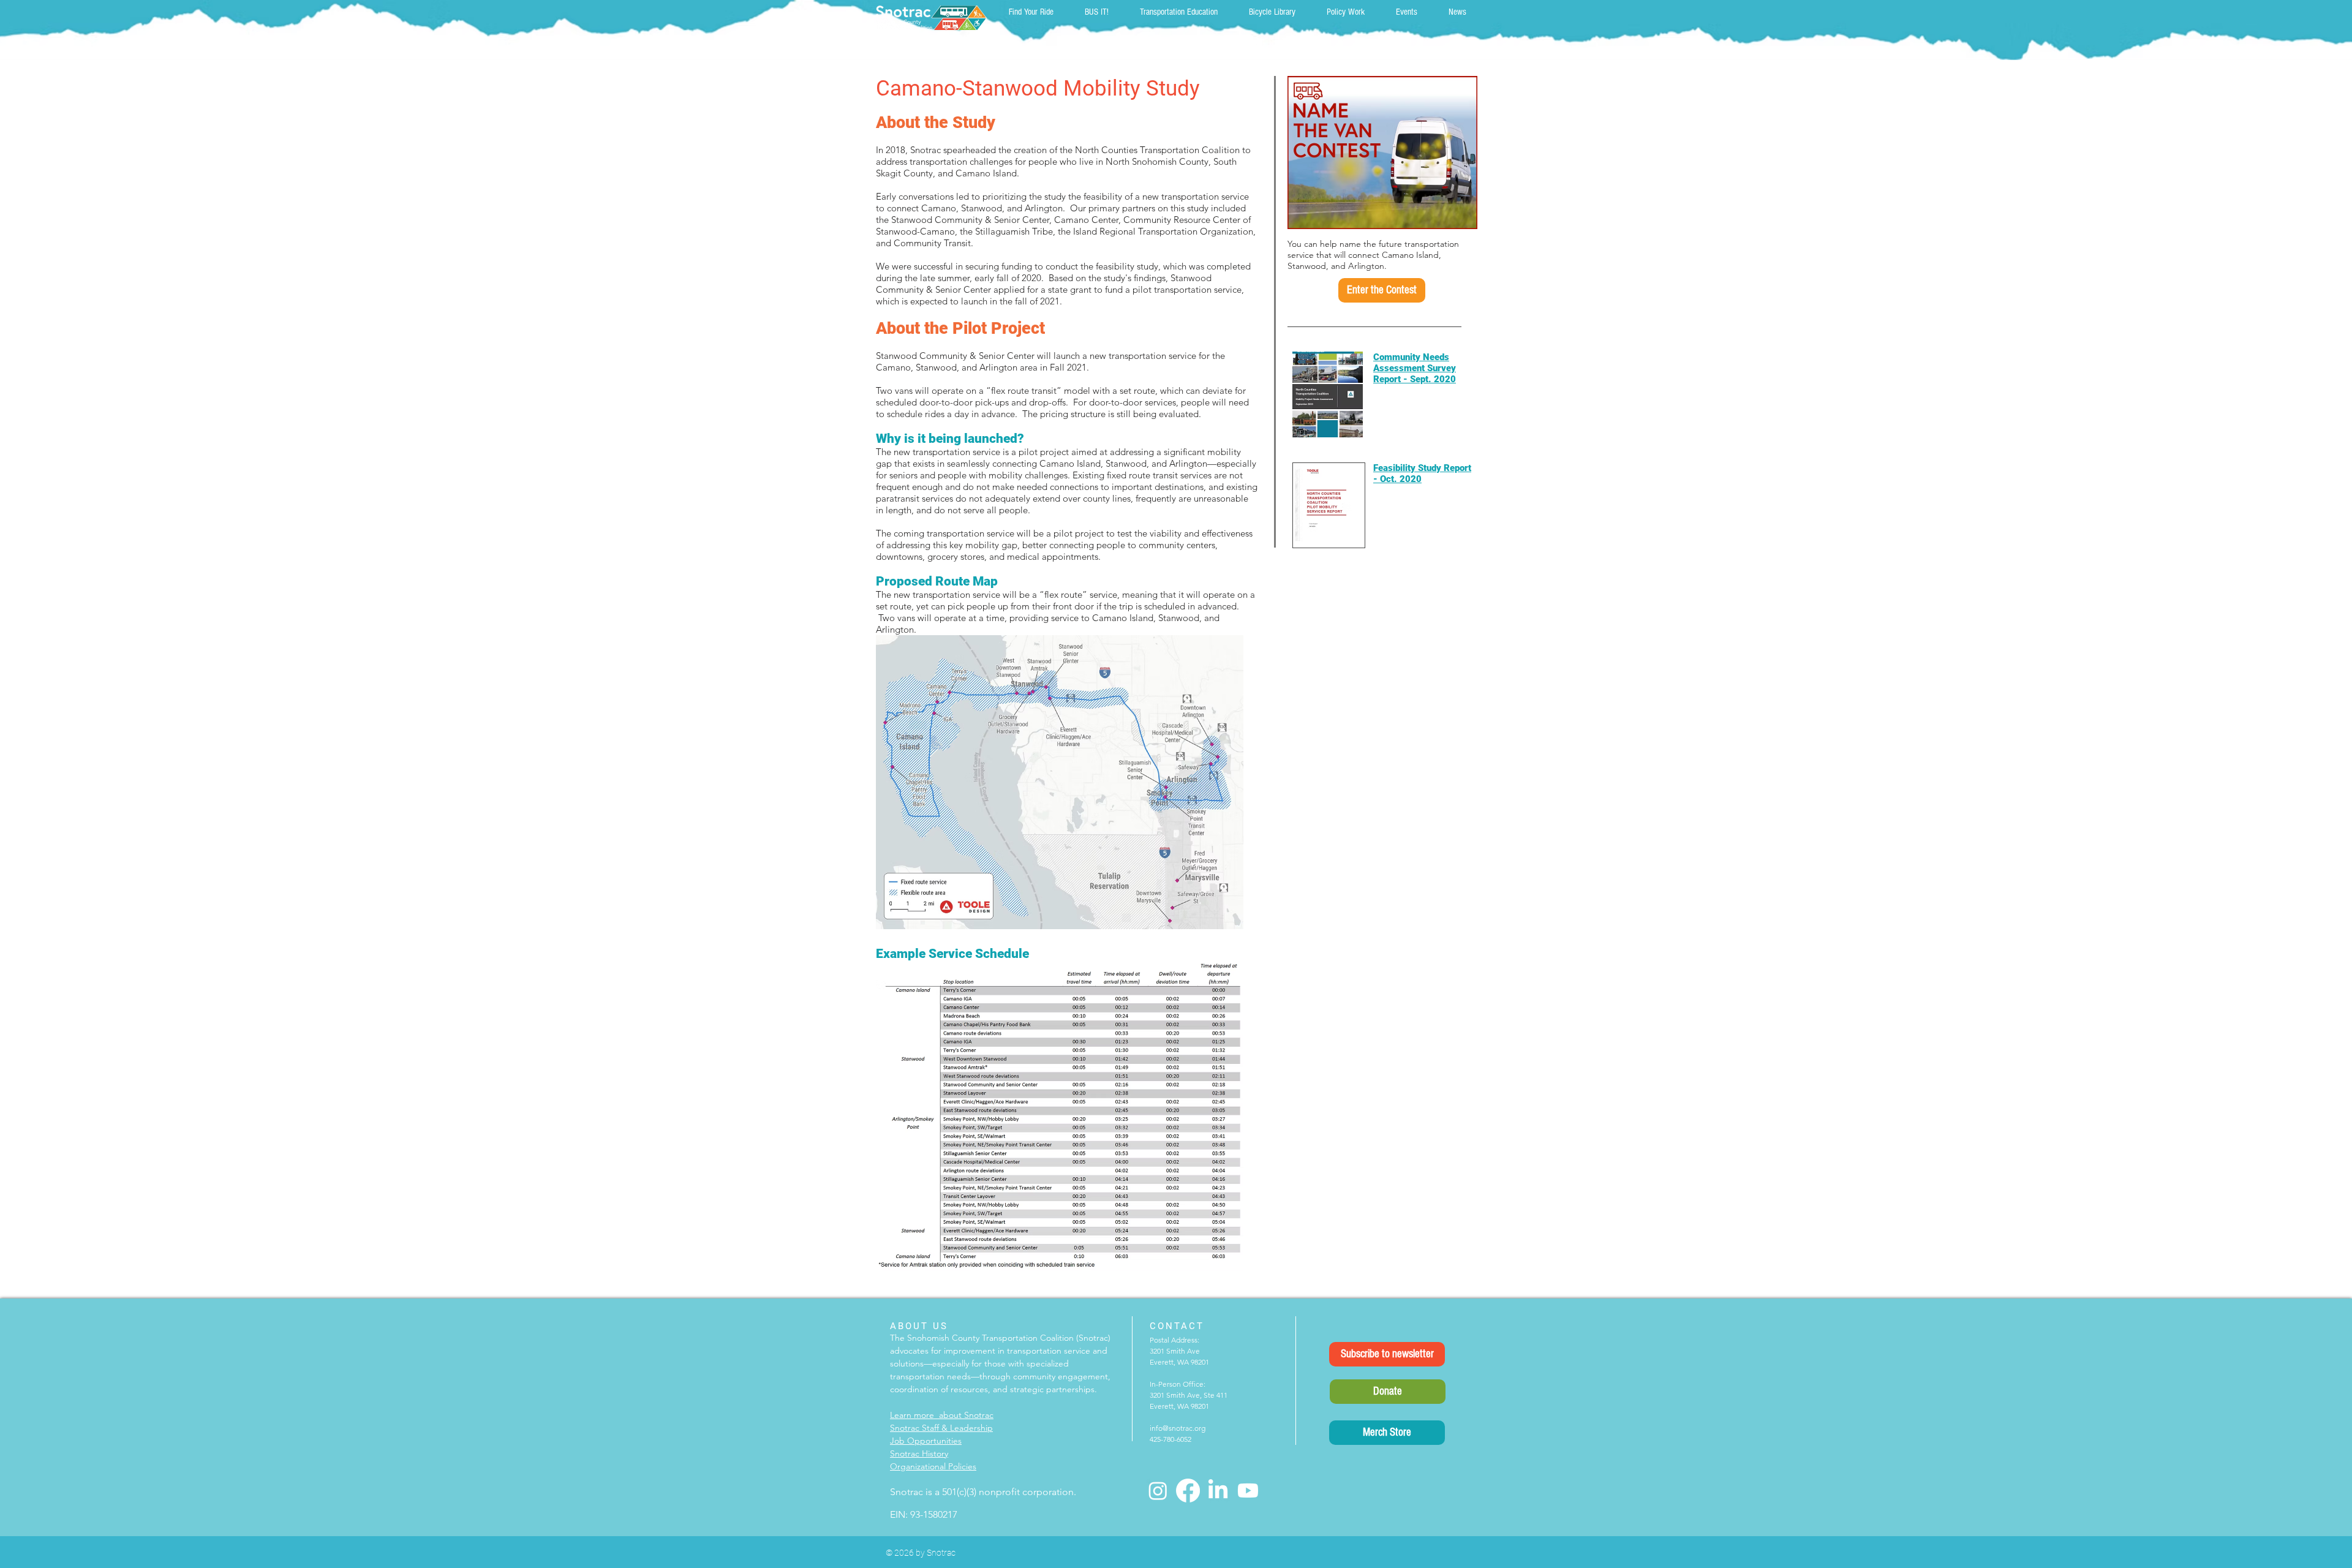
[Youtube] (1248, 1491)
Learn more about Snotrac (942, 1415)
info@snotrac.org (1178, 1428)
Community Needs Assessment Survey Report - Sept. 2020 (1415, 368)
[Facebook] (1188, 1491)
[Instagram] (1158, 1491)
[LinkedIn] (1218, 1491)
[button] (1382, 290)
